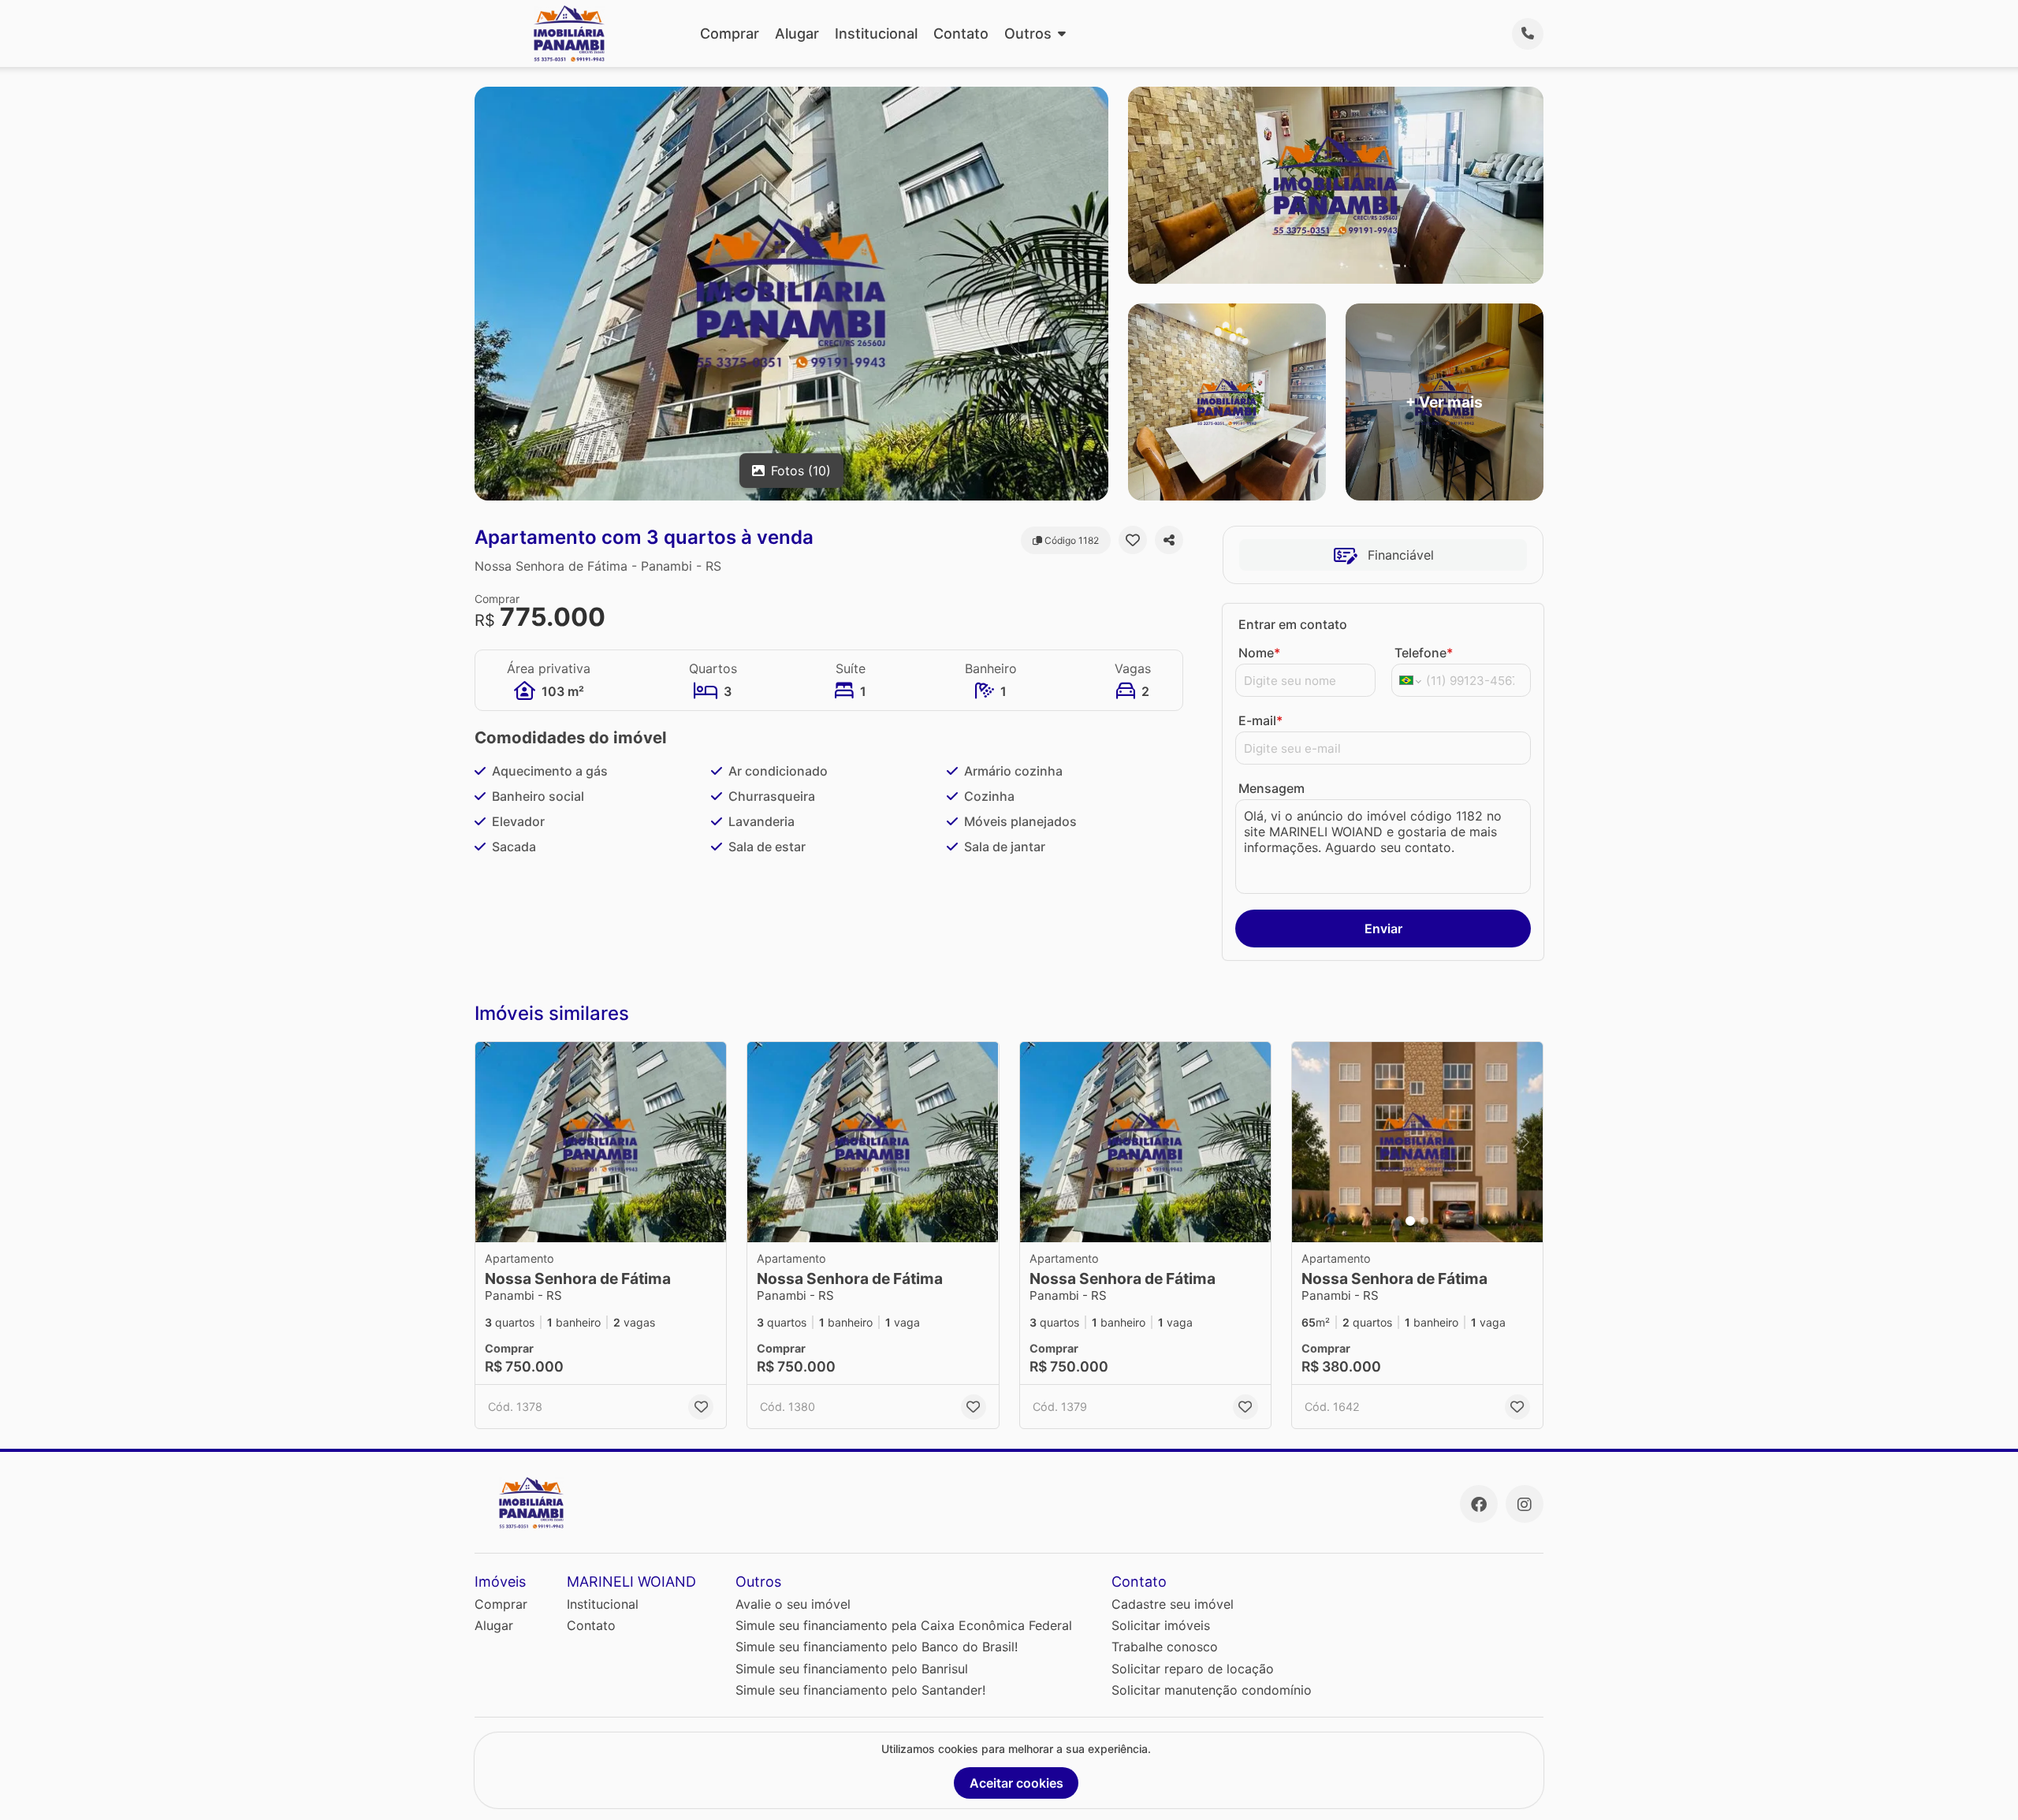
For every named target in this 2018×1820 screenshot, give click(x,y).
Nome (1259, 653)
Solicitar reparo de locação (1193, 1669)
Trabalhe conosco (1165, 1647)
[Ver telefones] (1528, 34)
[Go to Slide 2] (1424, 1221)
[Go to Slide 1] (1410, 1221)
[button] (601, 1143)
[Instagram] (1525, 1504)
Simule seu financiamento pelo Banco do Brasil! (877, 1647)
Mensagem (1271, 788)
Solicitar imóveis (1161, 1625)
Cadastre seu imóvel (1173, 1604)
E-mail (1260, 720)
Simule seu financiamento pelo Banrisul (852, 1669)
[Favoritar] (1133, 540)
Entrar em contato (1293, 624)
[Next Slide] (1526, 1143)
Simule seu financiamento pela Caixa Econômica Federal (904, 1625)
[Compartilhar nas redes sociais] (1169, 540)
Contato (961, 33)
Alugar (797, 33)
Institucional (876, 33)
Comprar (730, 33)
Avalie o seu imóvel (793, 1604)
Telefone (1424, 653)
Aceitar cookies (1016, 1783)
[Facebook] (1479, 1504)
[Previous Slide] (1309, 1143)
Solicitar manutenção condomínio (1212, 1690)
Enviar (1383, 929)
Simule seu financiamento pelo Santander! (860, 1690)
